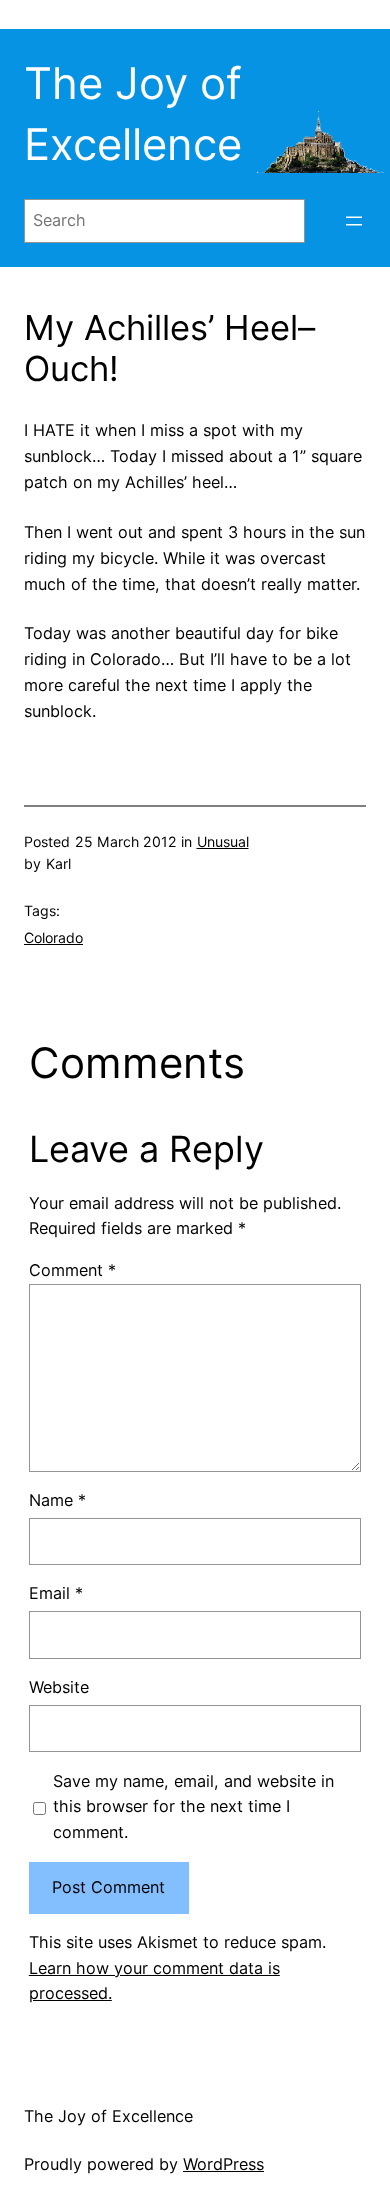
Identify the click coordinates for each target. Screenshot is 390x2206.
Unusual (223, 841)
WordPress (223, 2164)
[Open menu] (354, 221)
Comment (72, 1270)
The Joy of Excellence (108, 2116)
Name (57, 1500)
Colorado (53, 937)
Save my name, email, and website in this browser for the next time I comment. (193, 1807)
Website (59, 1687)
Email (56, 1593)
